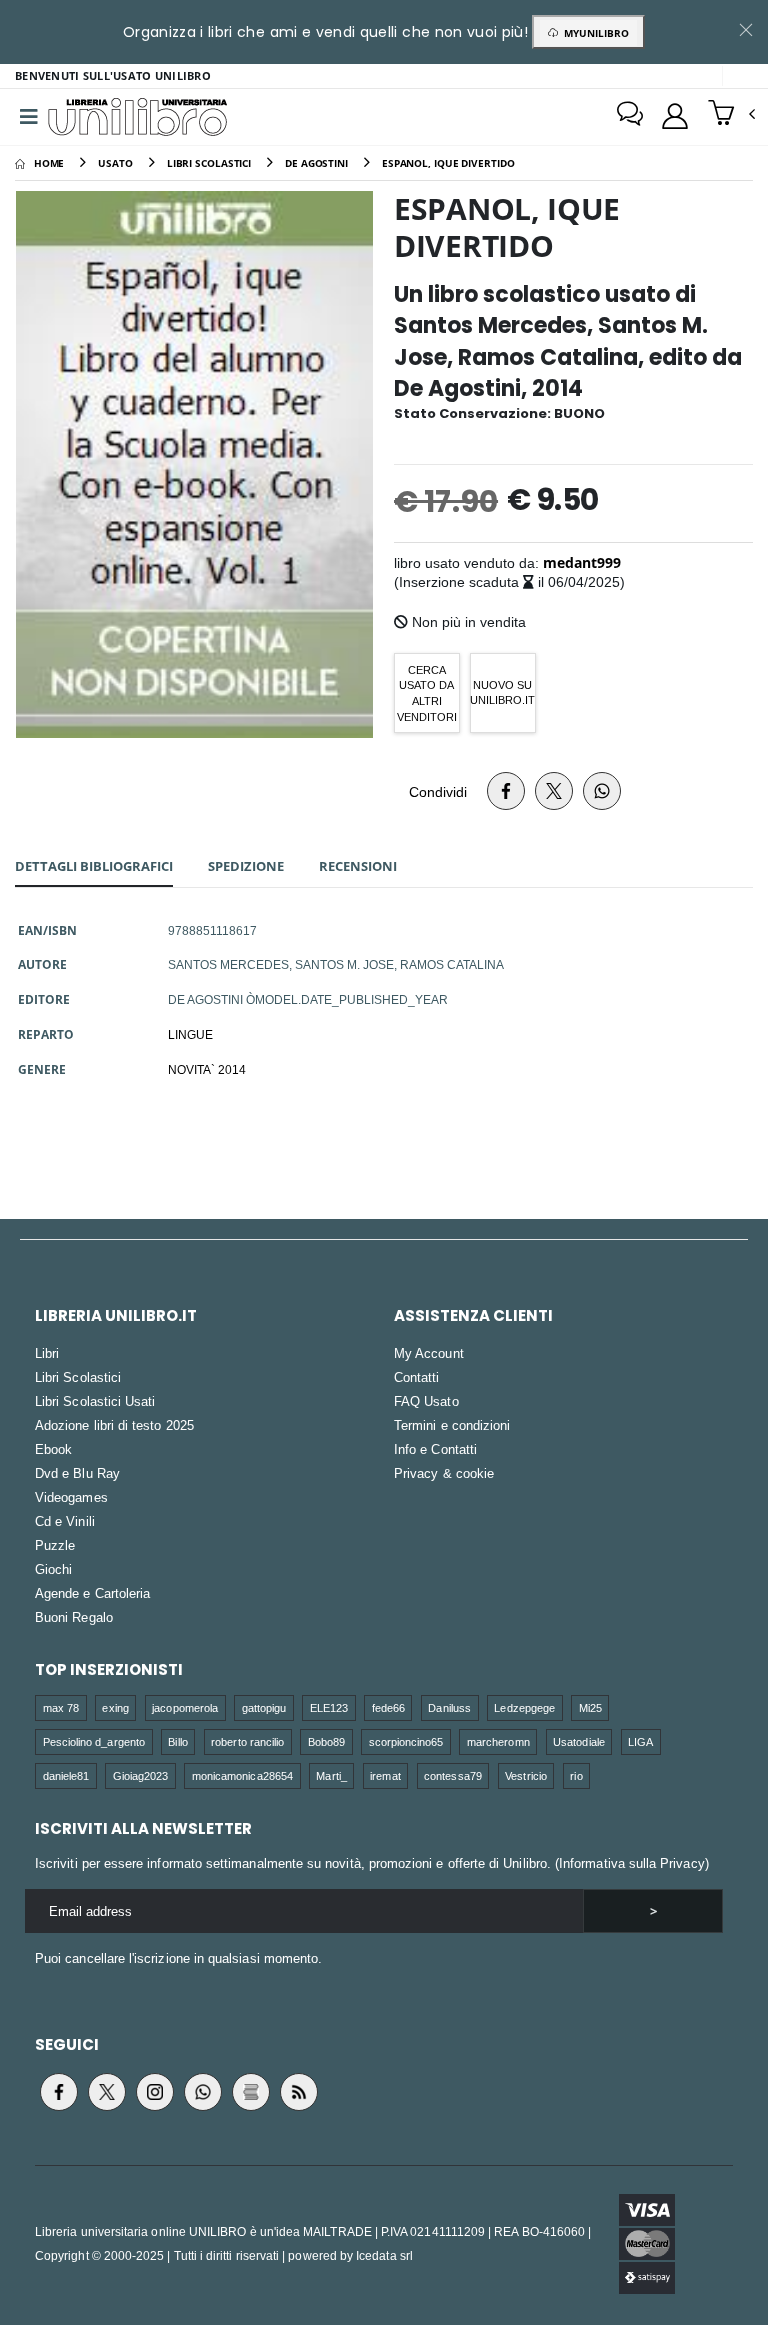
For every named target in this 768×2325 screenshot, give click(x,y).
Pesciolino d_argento (94, 1741)
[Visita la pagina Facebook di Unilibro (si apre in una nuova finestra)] (59, 2092)
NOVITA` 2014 (207, 1069)
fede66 (388, 1707)
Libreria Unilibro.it (116, 1315)
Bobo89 (326, 1741)
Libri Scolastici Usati (95, 1401)
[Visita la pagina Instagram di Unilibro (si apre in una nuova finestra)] (155, 2092)
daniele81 (66, 1775)
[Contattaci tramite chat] (630, 116)
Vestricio (526, 1775)
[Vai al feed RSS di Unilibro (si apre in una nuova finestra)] (299, 2092)
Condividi (438, 791)
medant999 (582, 562)
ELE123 (329, 1707)
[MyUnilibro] (675, 116)
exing (115, 1707)
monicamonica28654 (242, 1775)
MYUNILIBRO (593, 33)
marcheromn (498, 1741)
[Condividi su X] (554, 791)
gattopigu (264, 1707)
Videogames (71, 1497)
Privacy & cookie (444, 1473)
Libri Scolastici (78, 1377)
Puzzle (55, 1545)
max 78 (61, 1707)
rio (576, 1775)
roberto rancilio (247, 1741)
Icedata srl (384, 2255)
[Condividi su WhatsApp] (602, 791)
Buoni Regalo (74, 1617)
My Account (429, 1353)
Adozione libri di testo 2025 (114, 1425)
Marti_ (331, 1775)
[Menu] (29, 117)
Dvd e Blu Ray (77, 1473)
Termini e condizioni (452, 1425)
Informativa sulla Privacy (632, 1863)
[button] (731, 115)
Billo (177, 1741)
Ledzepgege (524, 1707)
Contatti (417, 1377)
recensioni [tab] (358, 866)
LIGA (640, 1741)
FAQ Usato (426, 1401)
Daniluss (449, 1707)
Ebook (53, 1449)
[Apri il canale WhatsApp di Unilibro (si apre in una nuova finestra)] (203, 2092)
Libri (47, 1353)
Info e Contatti (435, 1449)
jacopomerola (185, 1707)
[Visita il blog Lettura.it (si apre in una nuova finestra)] (251, 2092)
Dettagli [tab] (94, 866)
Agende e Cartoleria (92, 1593)
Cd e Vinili (65, 1521)
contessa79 (453, 1775)
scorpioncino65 (406, 1741)
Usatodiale (579, 1741)
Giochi (53, 1569)
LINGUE (190, 1034)
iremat (385, 1775)
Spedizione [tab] (246, 866)
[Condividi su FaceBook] (506, 791)
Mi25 (590, 1707)
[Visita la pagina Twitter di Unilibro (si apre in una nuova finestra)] (107, 2092)
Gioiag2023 (141, 1775)
